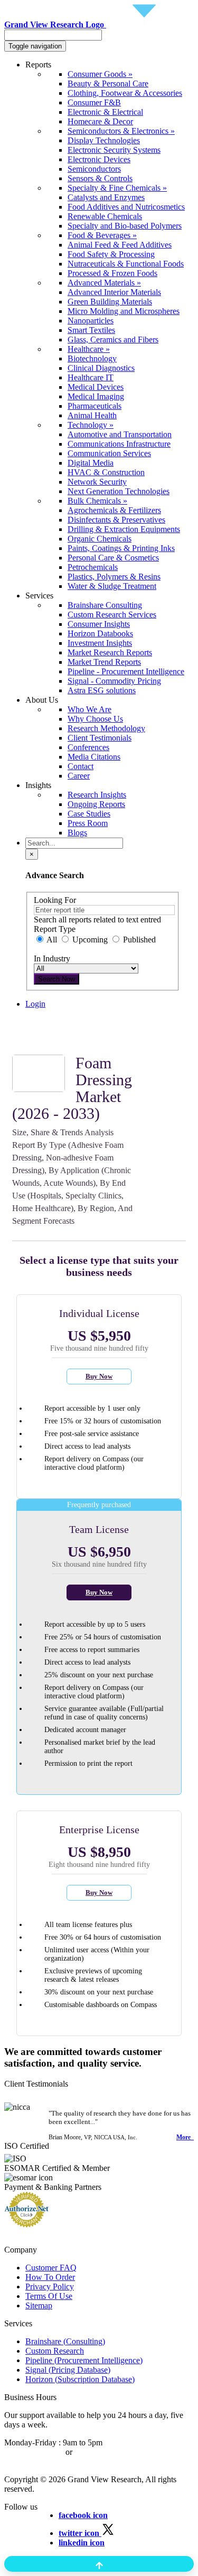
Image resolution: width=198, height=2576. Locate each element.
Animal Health (92, 415)
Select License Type (59, 1041)
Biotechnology (92, 358)
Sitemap (39, 2305)
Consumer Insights (99, 624)
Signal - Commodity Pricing (114, 681)
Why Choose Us (95, 719)
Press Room (88, 823)
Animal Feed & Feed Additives (120, 245)
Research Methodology (106, 728)
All (52, 940)
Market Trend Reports (104, 662)
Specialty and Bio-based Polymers (125, 226)
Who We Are (89, 709)
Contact (81, 766)
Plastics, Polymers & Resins (114, 577)
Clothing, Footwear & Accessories (125, 93)
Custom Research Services (112, 614)
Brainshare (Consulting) (65, 2341)
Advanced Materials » (104, 283)
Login (35, 1004)
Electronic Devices (99, 159)
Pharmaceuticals (95, 406)
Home (36, 1022)
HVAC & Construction (106, 472)
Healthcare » (89, 349)
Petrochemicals (93, 567)
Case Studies (89, 814)
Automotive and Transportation (120, 434)
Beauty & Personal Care (108, 83)
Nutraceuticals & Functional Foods (126, 264)
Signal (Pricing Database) (68, 2370)
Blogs (77, 833)
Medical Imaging (96, 396)
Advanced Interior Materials (114, 292)
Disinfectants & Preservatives (116, 520)
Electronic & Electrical (105, 112)
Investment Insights (100, 643)
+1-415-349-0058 (34, 2452)
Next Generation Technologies (119, 491)
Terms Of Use (49, 2296)
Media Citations (94, 757)
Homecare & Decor (100, 121)
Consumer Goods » (100, 74)
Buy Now (99, 1376)
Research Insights (97, 795)
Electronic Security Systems (114, 150)
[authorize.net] (29, 2224)
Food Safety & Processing (111, 254)
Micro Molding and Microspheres (124, 311)
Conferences (88, 747)
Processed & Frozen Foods (112, 273)
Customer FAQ (51, 2268)
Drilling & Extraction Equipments (124, 529)
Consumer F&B (94, 102)
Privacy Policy (50, 2287)
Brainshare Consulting (105, 605)
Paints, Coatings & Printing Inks (121, 548)
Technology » (91, 425)
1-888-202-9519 (102, 2452)
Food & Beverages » (102, 235)
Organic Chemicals (100, 539)
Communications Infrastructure (119, 444)
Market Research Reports (110, 652)
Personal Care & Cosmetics (113, 558)
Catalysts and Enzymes (106, 197)
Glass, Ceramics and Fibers (113, 340)
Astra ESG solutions (102, 690)
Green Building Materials (110, 302)
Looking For (55, 900)
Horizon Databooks (100, 633)
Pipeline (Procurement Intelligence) (84, 2360)
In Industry (52, 958)
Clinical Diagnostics (101, 368)
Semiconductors (94, 169)
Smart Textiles (91, 330)
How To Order (50, 2277)
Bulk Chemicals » (97, 501)
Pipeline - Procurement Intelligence (126, 671)
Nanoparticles (91, 321)
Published (138, 940)
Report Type (55, 929)
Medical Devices (96, 387)
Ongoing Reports (96, 804)
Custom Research (55, 2351)
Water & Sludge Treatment (112, 586)
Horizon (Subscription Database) (80, 2379)
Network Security (97, 482)
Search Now (56, 979)
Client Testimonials (100, 738)
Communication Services (109, 453)
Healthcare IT (91, 377)
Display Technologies (104, 140)
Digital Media (91, 463)
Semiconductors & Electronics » (121, 131)
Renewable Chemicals (105, 216)
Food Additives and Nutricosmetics (126, 207)
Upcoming (90, 940)
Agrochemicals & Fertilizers (114, 510)
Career (79, 776)
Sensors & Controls (100, 178)
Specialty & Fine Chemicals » (117, 188)
